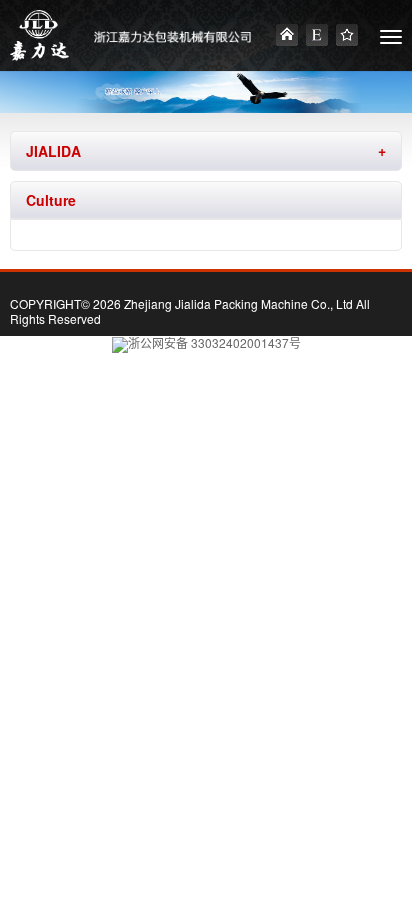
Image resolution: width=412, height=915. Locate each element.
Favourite (347, 35)
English (317, 35)
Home (287, 35)
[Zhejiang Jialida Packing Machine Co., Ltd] (39, 35)
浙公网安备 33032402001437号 (214, 342)
